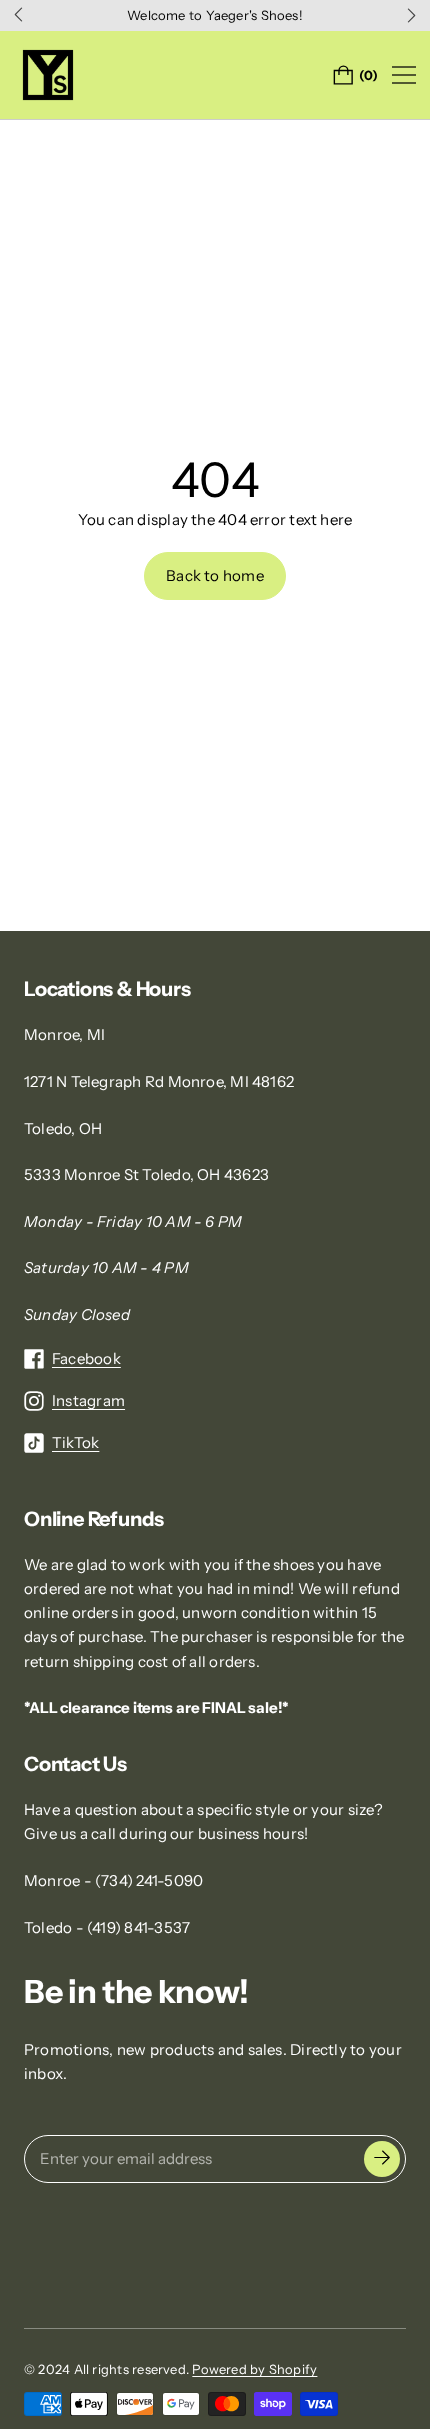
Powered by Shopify (254, 2369)
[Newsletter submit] (382, 2159)
